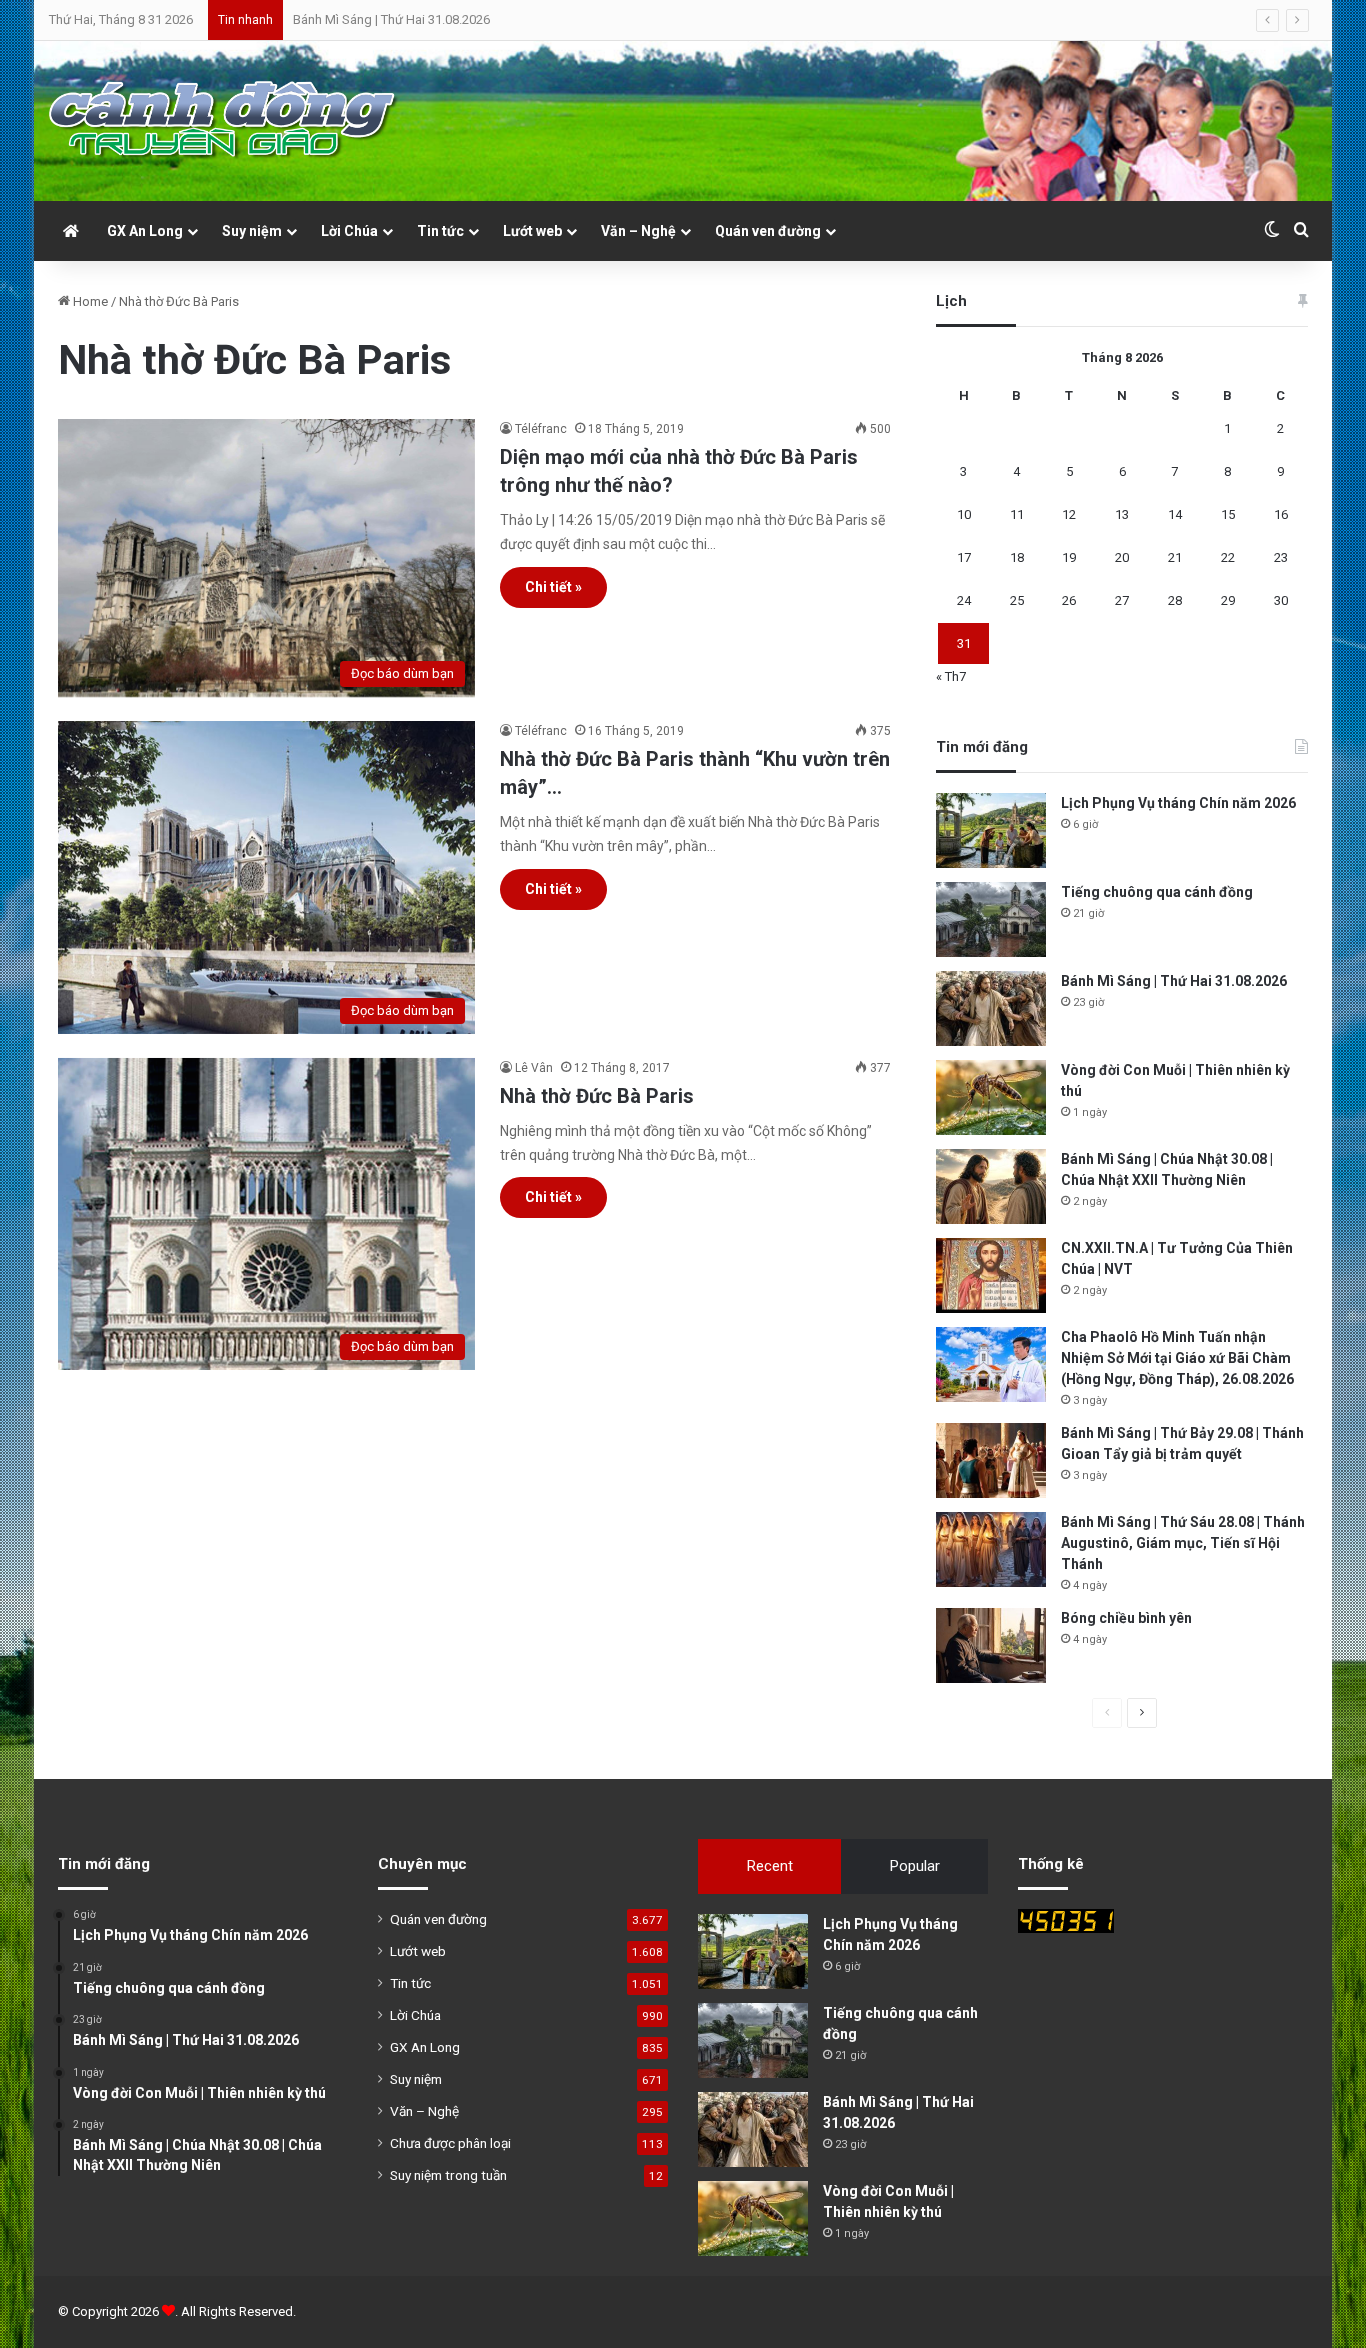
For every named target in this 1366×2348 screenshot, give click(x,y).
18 (1017, 557)
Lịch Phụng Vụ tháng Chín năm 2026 (1178, 803)
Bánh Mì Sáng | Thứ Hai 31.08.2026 (391, 19)
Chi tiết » (553, 587)
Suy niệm (252, 231)
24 (964, 600)
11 (1017, 514)
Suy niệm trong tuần (448, 2175)
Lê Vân (534, 1068)
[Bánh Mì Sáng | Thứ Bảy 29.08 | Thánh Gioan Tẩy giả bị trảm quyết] (991, 1460)
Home (89, 301)
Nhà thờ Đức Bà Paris (597, 1096)
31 (964, 643)
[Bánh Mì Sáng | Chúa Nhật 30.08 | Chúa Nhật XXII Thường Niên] (991, 1186)
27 (1122, 600)
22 (1228, 557)
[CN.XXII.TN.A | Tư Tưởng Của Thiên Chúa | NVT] (991, 1275)
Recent (770, 1866)
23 (1281, 557)
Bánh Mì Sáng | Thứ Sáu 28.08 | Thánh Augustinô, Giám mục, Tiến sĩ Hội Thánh (1183, 1543)
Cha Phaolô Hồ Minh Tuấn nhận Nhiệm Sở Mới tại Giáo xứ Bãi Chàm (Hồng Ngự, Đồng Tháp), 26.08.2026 (1177, 1358)
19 (1069, 557)
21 (1175, 557)
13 (1122, 514)
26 (1069, 600)
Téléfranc (541, 429)
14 (1175, 514)
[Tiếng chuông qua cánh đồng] (991, 919)
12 (1069, 514)
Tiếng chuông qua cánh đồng (1157, 892)
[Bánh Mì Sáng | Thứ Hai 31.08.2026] (991, 1008)
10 (964, 514)
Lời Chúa (349, 231)
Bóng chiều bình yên (1126, 1618)
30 (1281, 600)
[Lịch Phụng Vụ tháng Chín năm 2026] (991, 830)
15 (1228, 514)
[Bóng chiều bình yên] (991, 1645)
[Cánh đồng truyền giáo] (224, 121)
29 (1228, 600)
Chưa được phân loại (450, 2143)
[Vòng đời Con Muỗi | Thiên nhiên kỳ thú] (991, 1097)
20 (1122, 557)
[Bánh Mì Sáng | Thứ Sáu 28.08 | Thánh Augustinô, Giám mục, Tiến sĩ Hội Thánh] (991, 1549)
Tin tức (440, 231)
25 (1017, 600)
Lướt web (532, 231)
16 (1281, 514)
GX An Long (145, 231)
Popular (915, 1866)
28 (1175, 600)
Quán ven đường (768, 231)
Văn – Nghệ (638, 231)
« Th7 (951, 676)
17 (964, 557)
